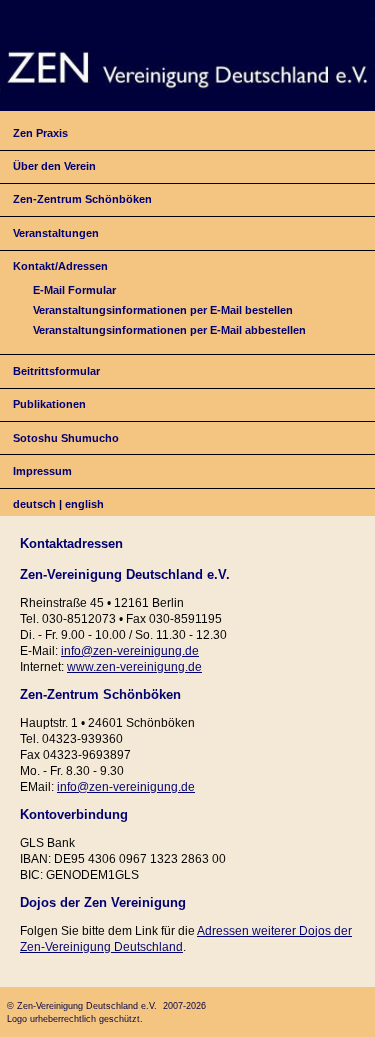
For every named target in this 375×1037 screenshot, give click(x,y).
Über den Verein (54, 166)
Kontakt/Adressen (60, 266)
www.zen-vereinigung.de (134, 667)
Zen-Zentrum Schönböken (82, 199)
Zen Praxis (40, 133)
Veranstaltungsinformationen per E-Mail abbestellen (169, 330)
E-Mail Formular (74, 290)
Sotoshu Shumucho (66, 438)
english (84, 504)
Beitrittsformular (56, 371)
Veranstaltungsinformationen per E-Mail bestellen (163, 310)
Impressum (42, 471)
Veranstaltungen (56, 233)
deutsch (34, 504)
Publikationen (49, 404)
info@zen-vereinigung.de (130, 651)
